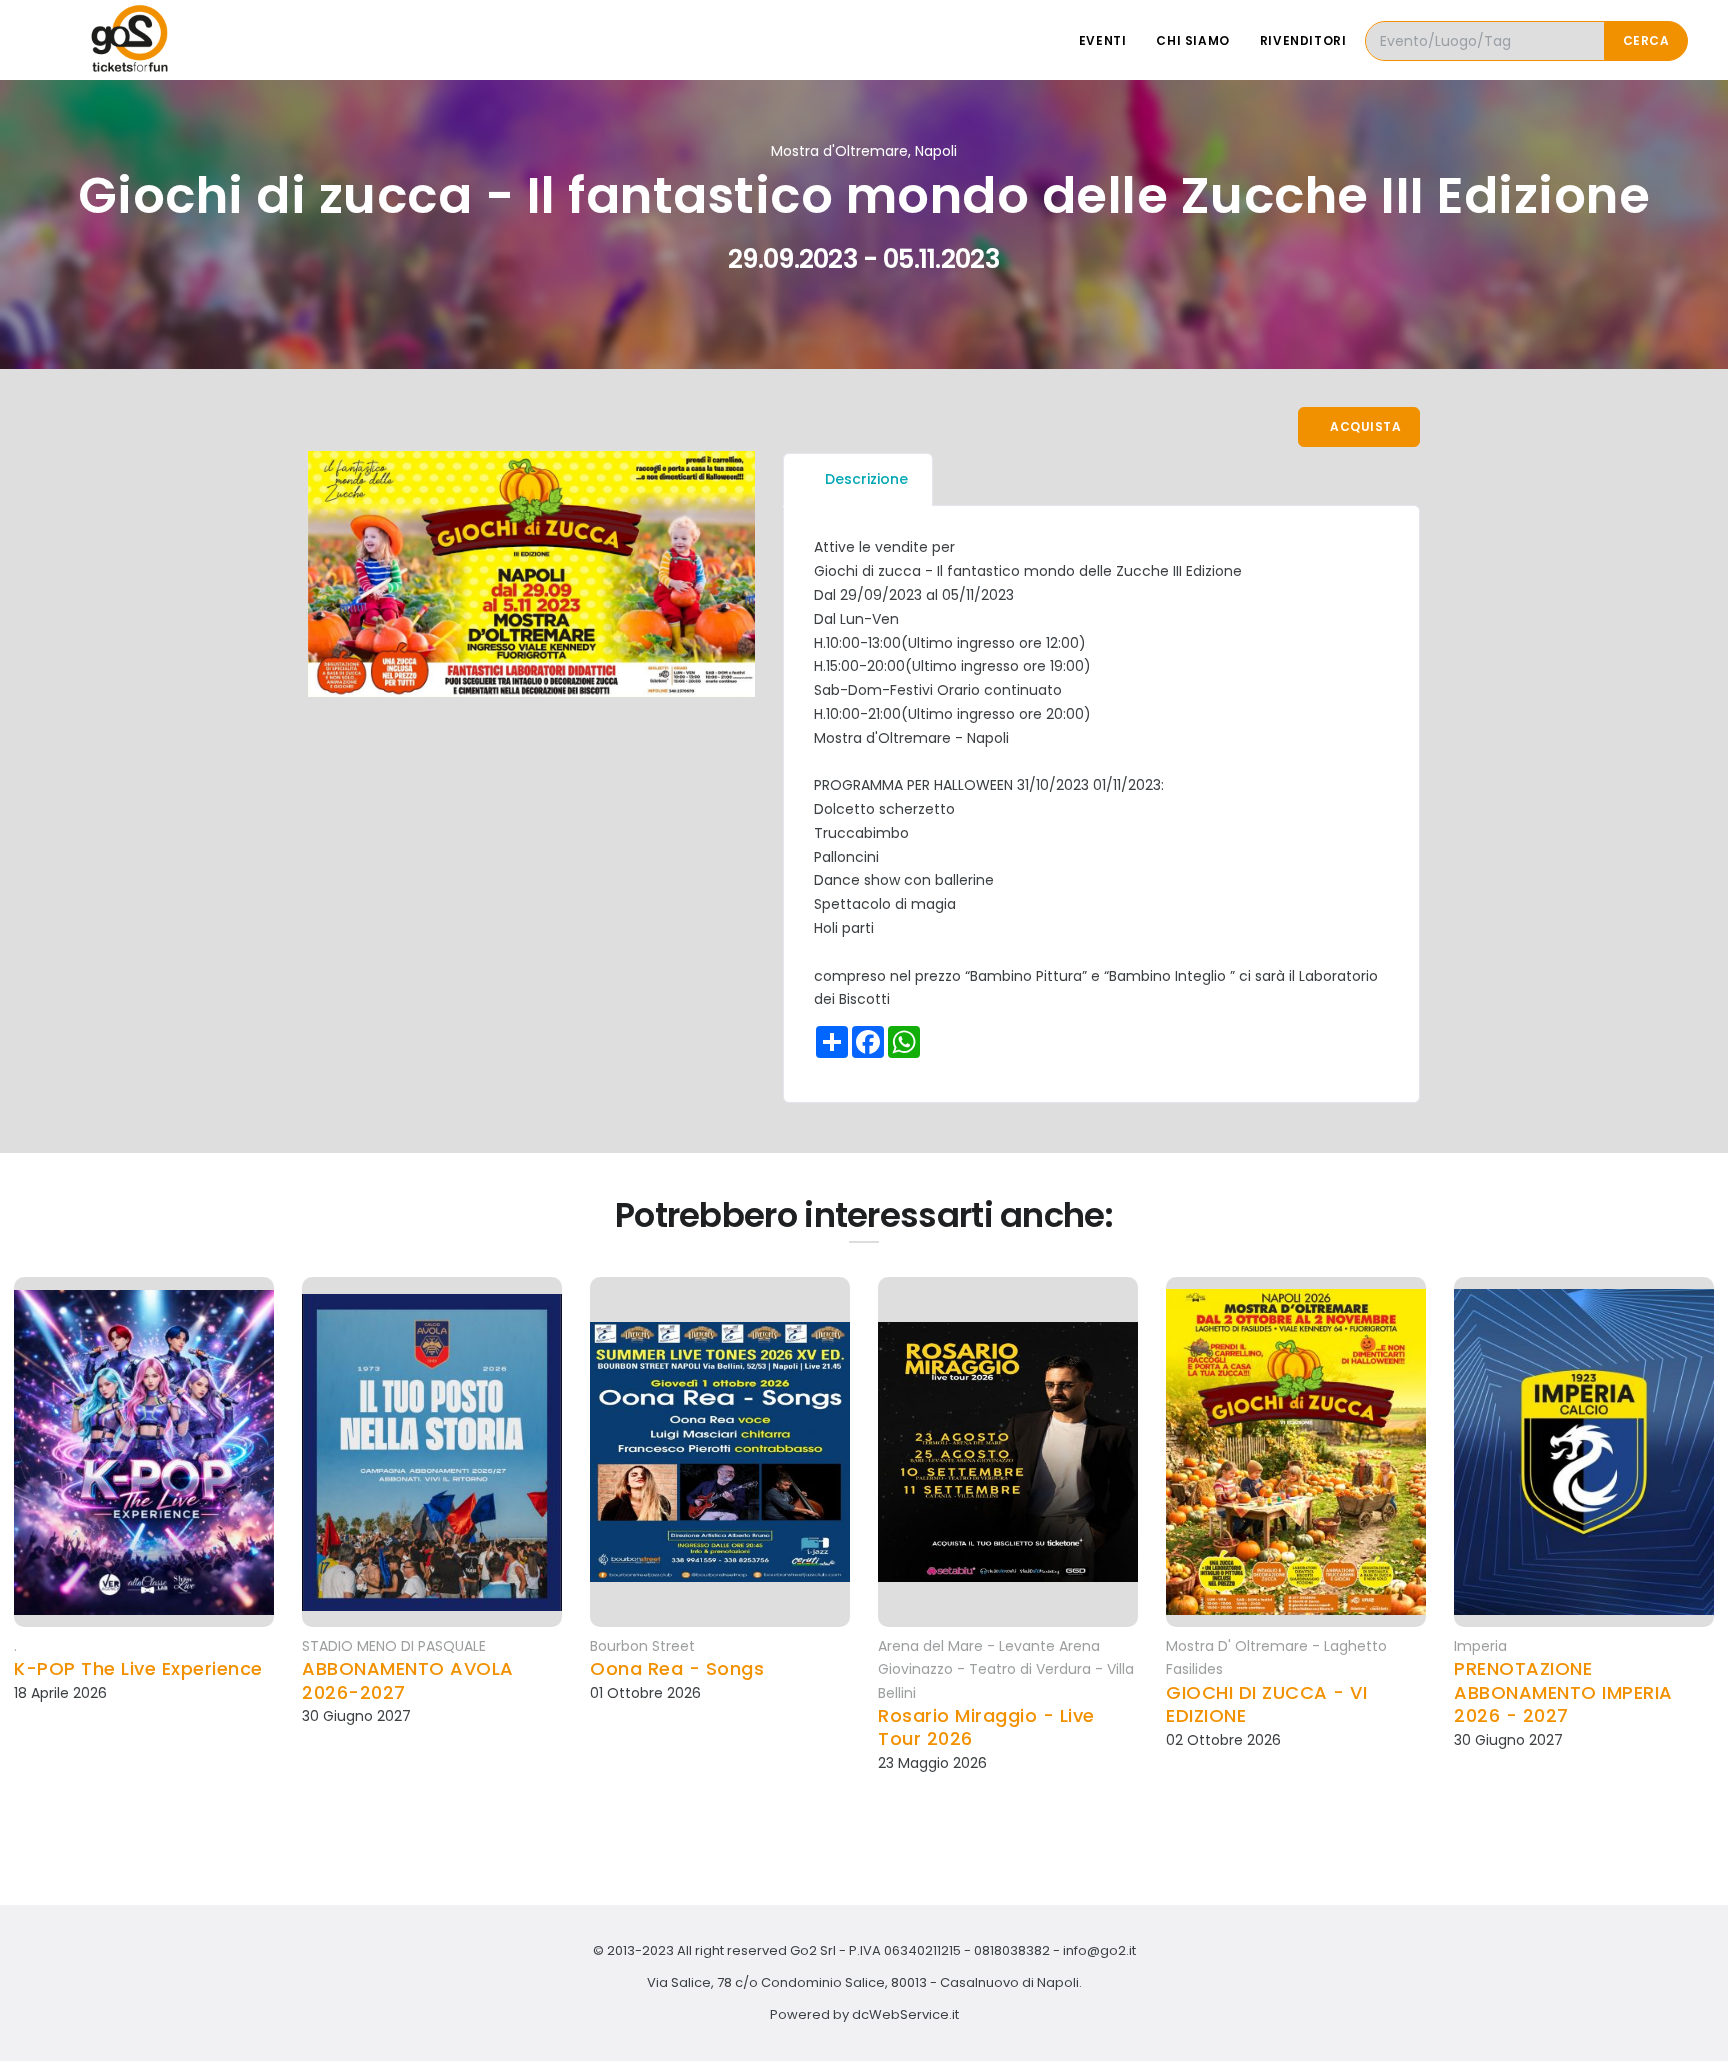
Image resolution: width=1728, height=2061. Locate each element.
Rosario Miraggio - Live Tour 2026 (986, 1727)
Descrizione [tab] (866, 479)
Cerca (1646, 40)
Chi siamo (1192, 40)
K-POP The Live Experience (138, 1668)
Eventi (1103, 40)
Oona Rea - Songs (677, 1668)
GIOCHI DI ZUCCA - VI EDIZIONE (1266, 1704)
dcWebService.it (905, 2014)
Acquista (1364, 426)
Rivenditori (1303, 40)
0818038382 (1012, 1950)
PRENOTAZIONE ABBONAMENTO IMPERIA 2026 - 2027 (1563, 1692)
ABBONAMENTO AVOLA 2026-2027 (408, 1680)
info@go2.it (1099, 1950)
